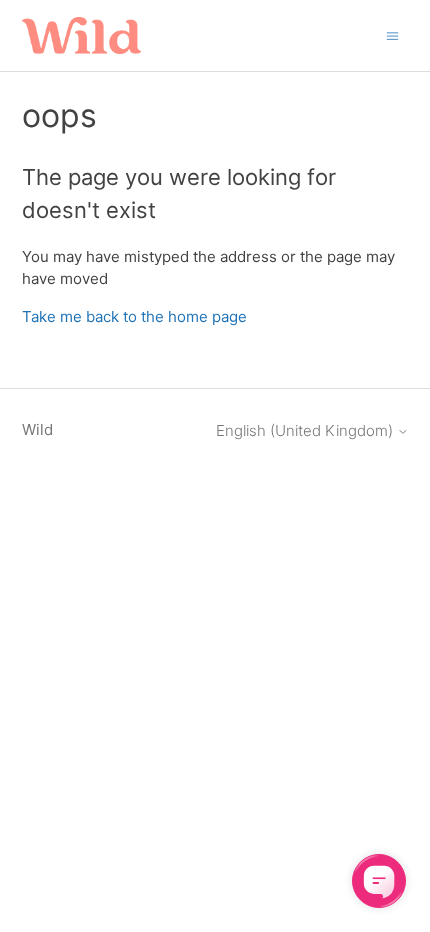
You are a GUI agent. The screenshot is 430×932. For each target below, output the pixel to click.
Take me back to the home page (134, 316)
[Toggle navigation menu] (392, 34)
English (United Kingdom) (306, 430)
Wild (37, 429)
